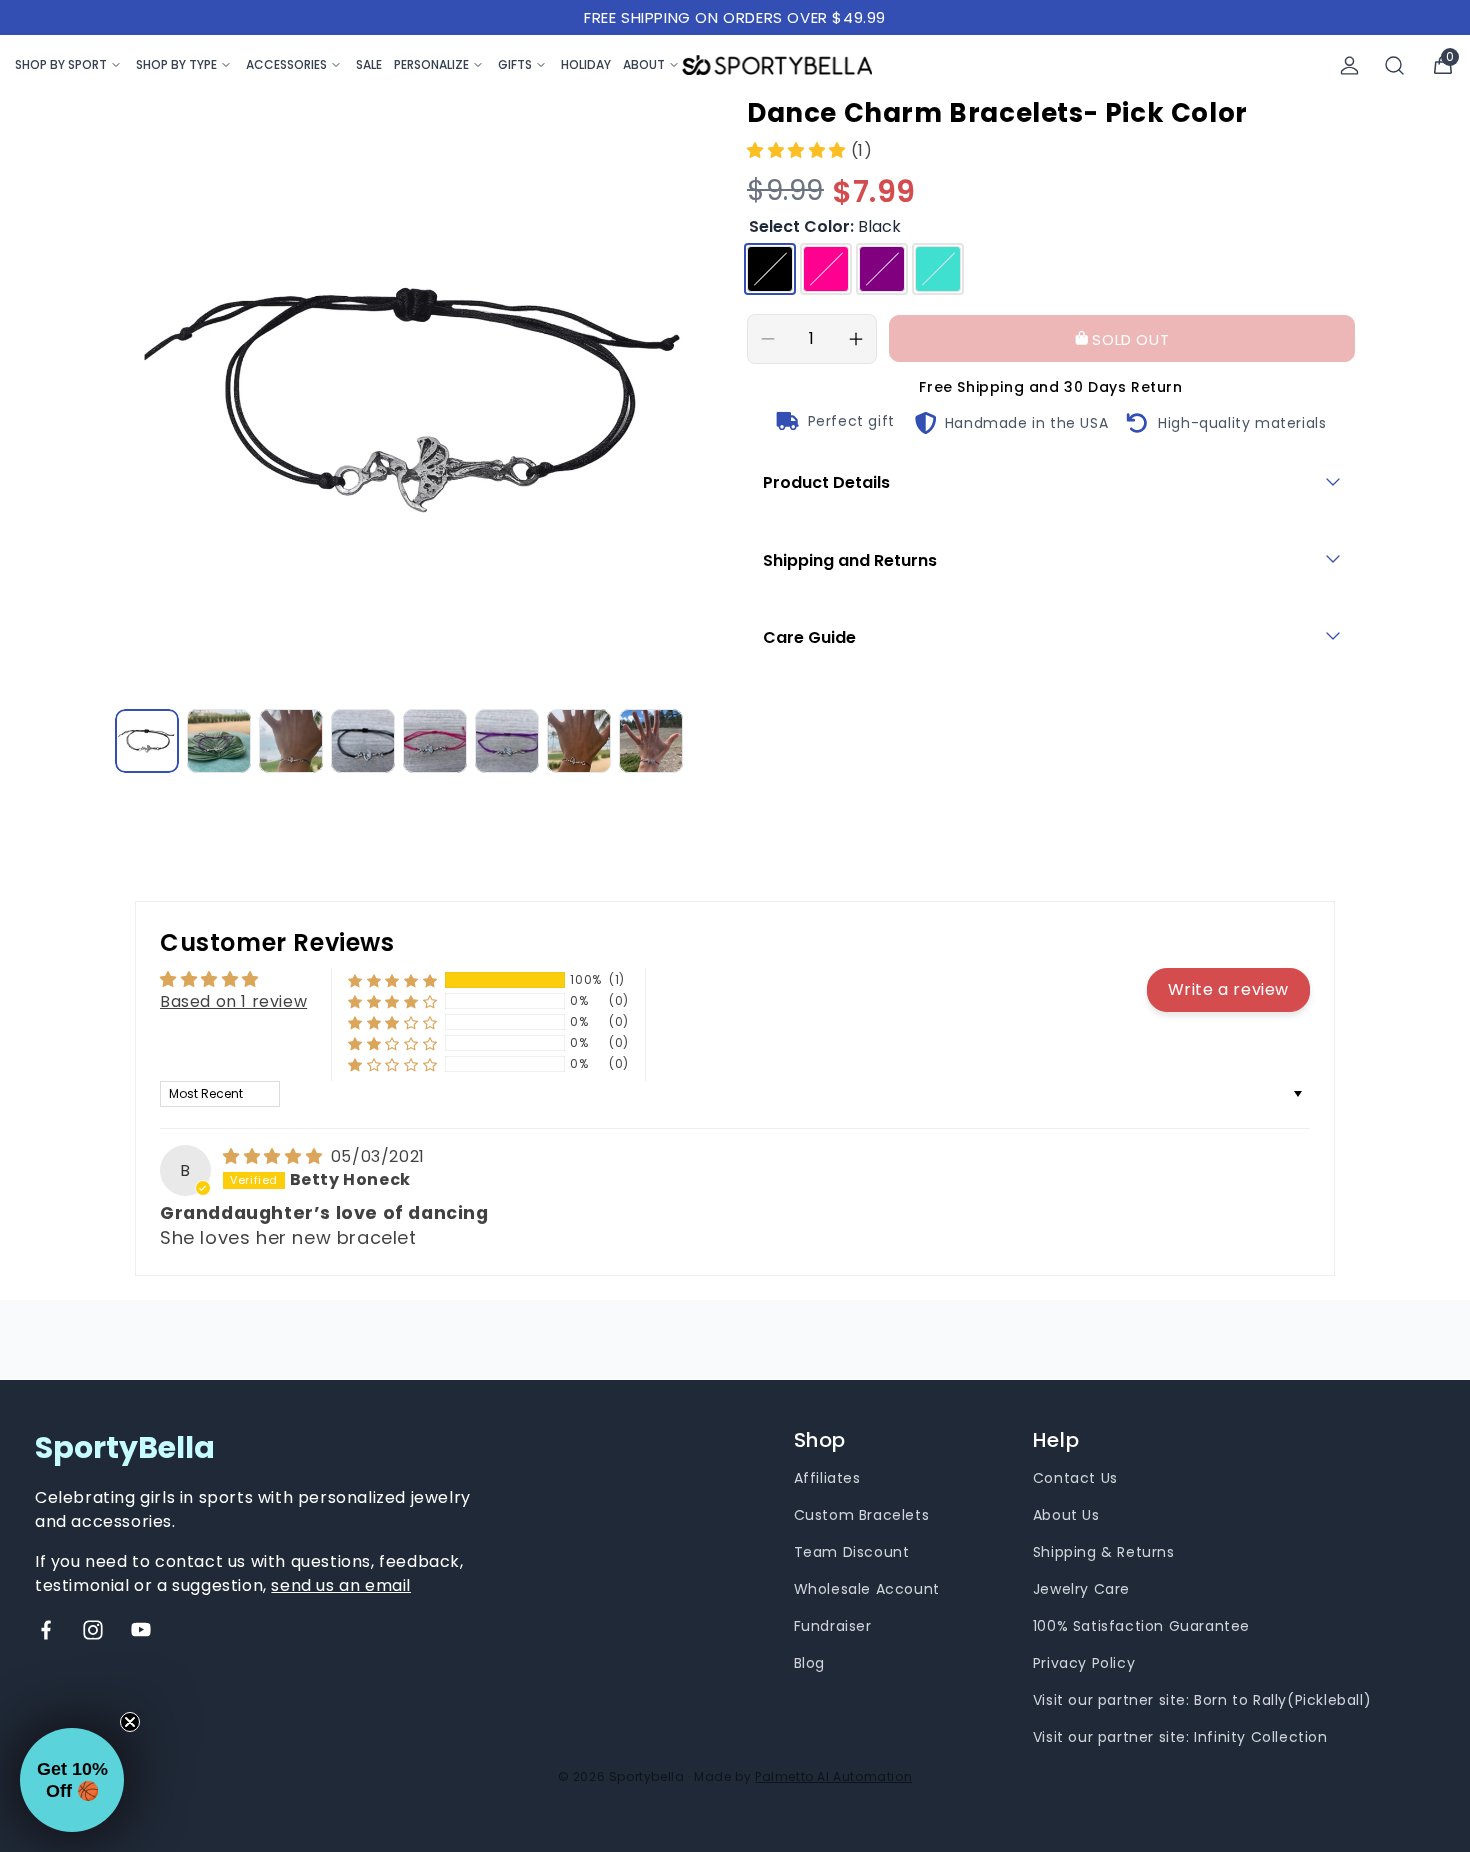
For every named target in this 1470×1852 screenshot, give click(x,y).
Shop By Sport (61, 64)
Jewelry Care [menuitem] (1081, 1589)
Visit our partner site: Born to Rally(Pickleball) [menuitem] (1202, 1700)
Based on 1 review (233, 1001)
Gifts (515, 64)
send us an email (341, 1585)
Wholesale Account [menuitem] (867, 1589)
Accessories (286, 64)
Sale (369, 64)
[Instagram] (93, 1630)
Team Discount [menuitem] (852, 1552)
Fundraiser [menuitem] (833, 1626)
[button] (799, 150)
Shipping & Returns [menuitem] (1104, 1552)
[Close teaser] (130, 1722)
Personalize (431, 64)
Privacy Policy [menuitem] (1084, 1663)
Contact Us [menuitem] (1075, 1478)
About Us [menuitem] (1066, 1515)
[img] (275, 1156)
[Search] (1395, 65)
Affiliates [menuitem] (827, 1478)
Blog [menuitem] (809, 1663)
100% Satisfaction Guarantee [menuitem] (1141, 1626)
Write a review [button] (1228, 989)
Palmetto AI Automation (833, 1776)
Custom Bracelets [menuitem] (862, 1515)
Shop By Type (176, 64)
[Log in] (1349, 65)
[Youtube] (141, 1630)
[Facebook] (46, 1630)
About (644, 64)
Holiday (586, 64)
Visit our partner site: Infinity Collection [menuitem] (1180, 1737)
